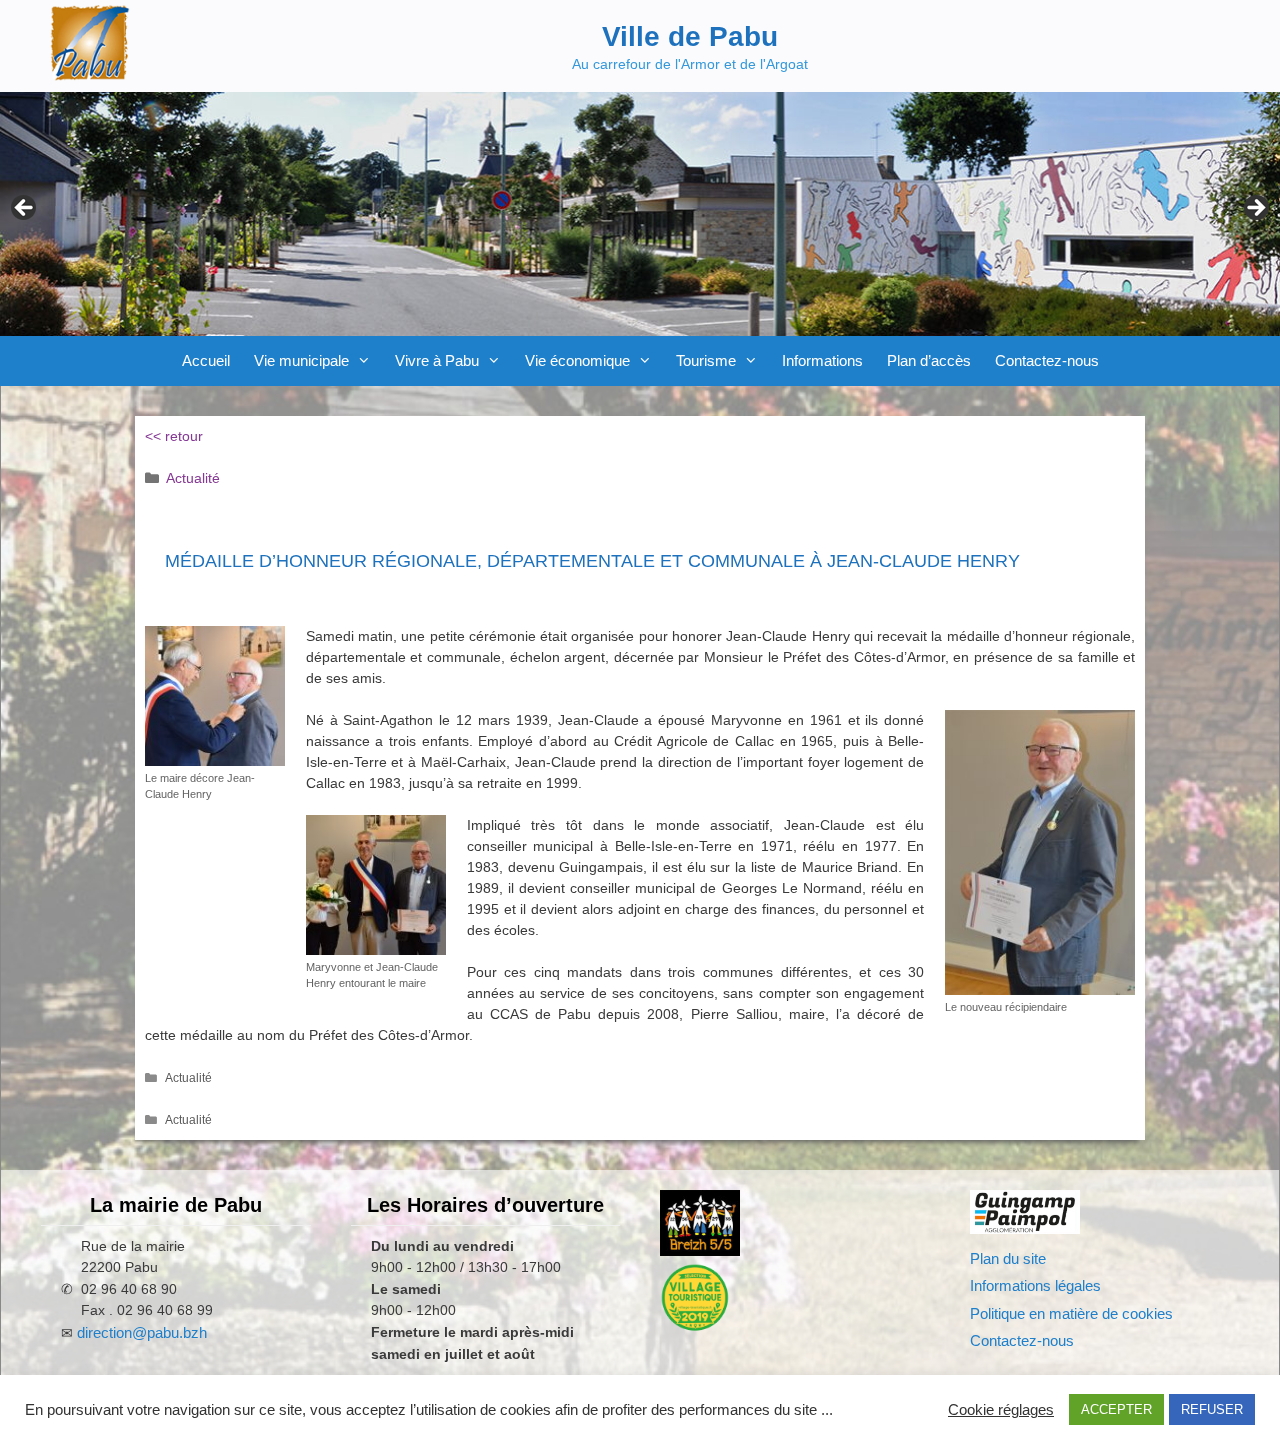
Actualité (193, 478)
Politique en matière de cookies (1071, 1313)
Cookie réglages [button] (1001, 1410)
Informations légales (1035, 1285)
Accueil (206, 360)
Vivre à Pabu (437, 360)
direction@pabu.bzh (142, 1332)
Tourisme (706, 360)
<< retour (174, 436)
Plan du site (1008, 1258)
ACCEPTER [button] (1116, 1409)
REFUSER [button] (1212, 1409)
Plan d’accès (929, 360)
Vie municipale (301, 360)
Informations (822, 360)
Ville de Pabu (690, 36)
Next (1255, 209)
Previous (25, 209)
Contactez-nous (1047, 360)
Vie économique (577, 360)
